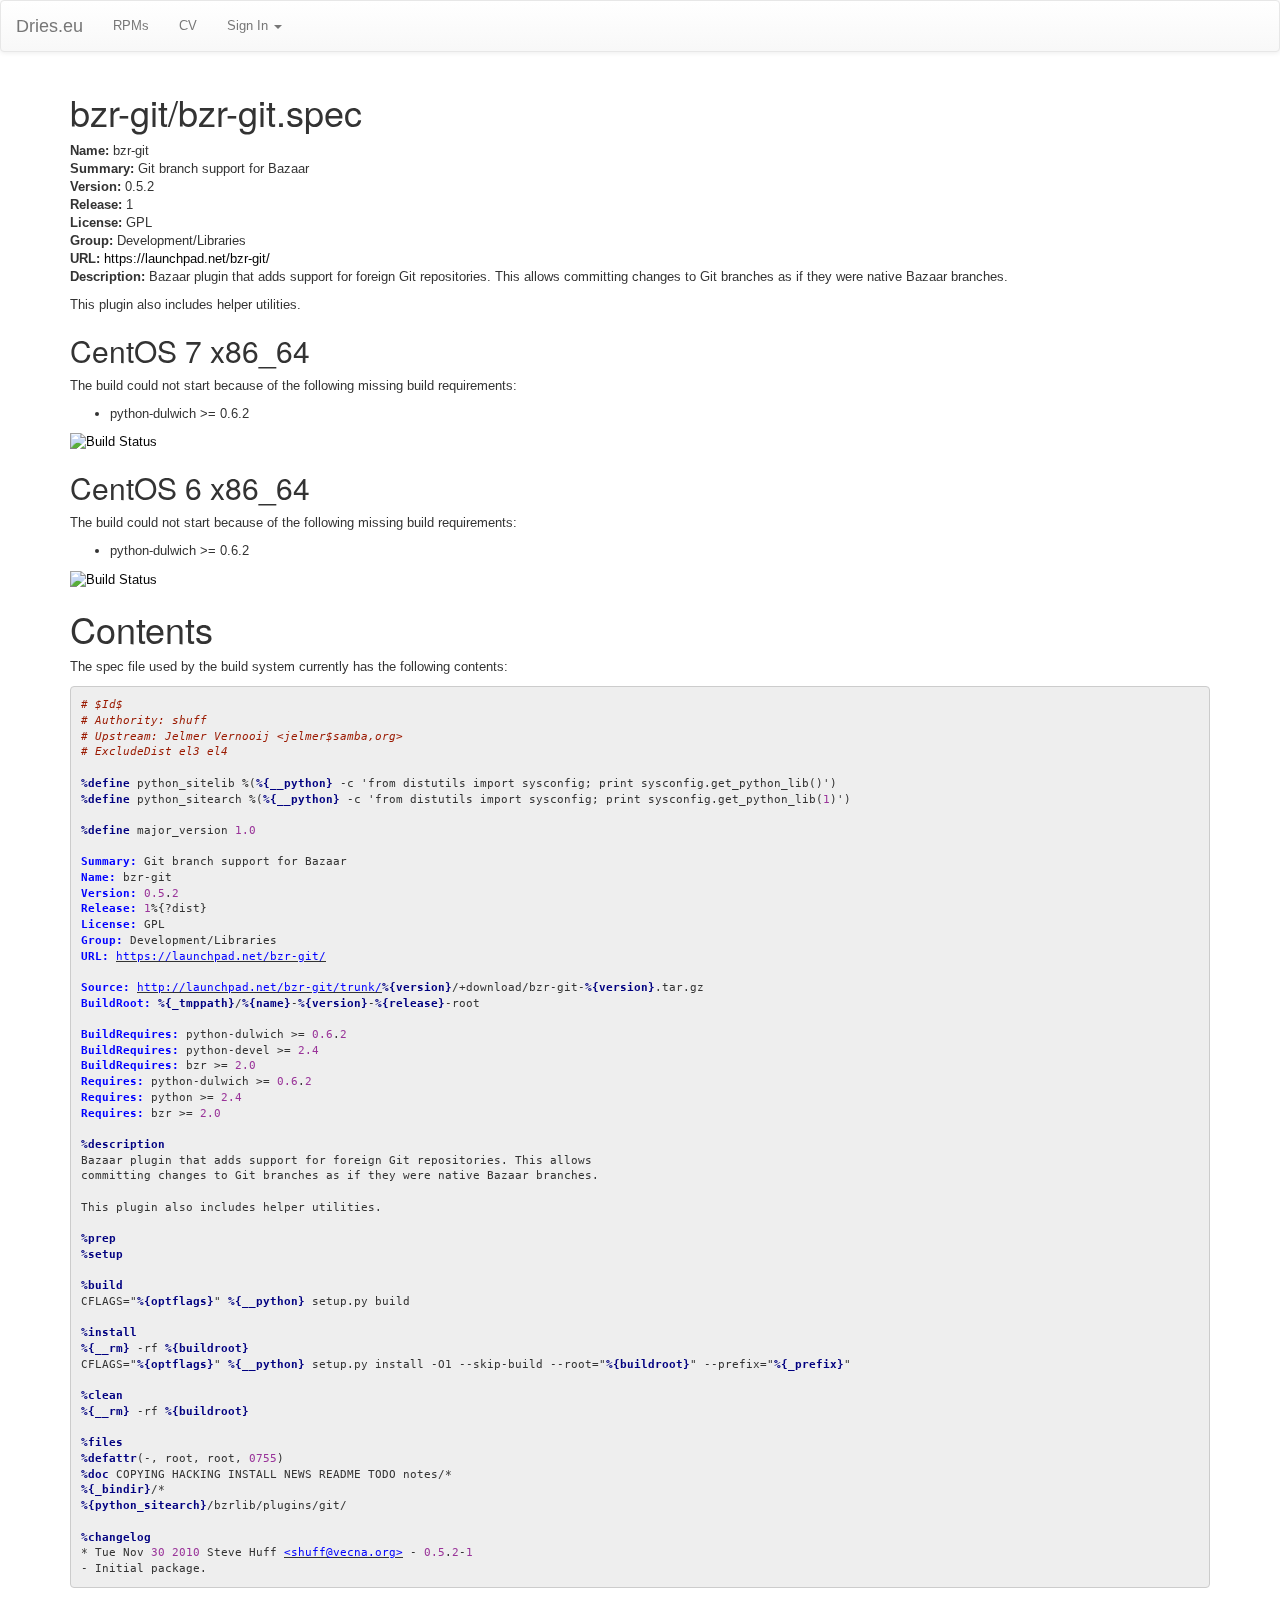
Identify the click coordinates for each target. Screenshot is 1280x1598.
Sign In (249, 25)
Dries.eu (49, 26)
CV (188, 25)
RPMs (131, 25)
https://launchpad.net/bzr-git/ (187, 258)
